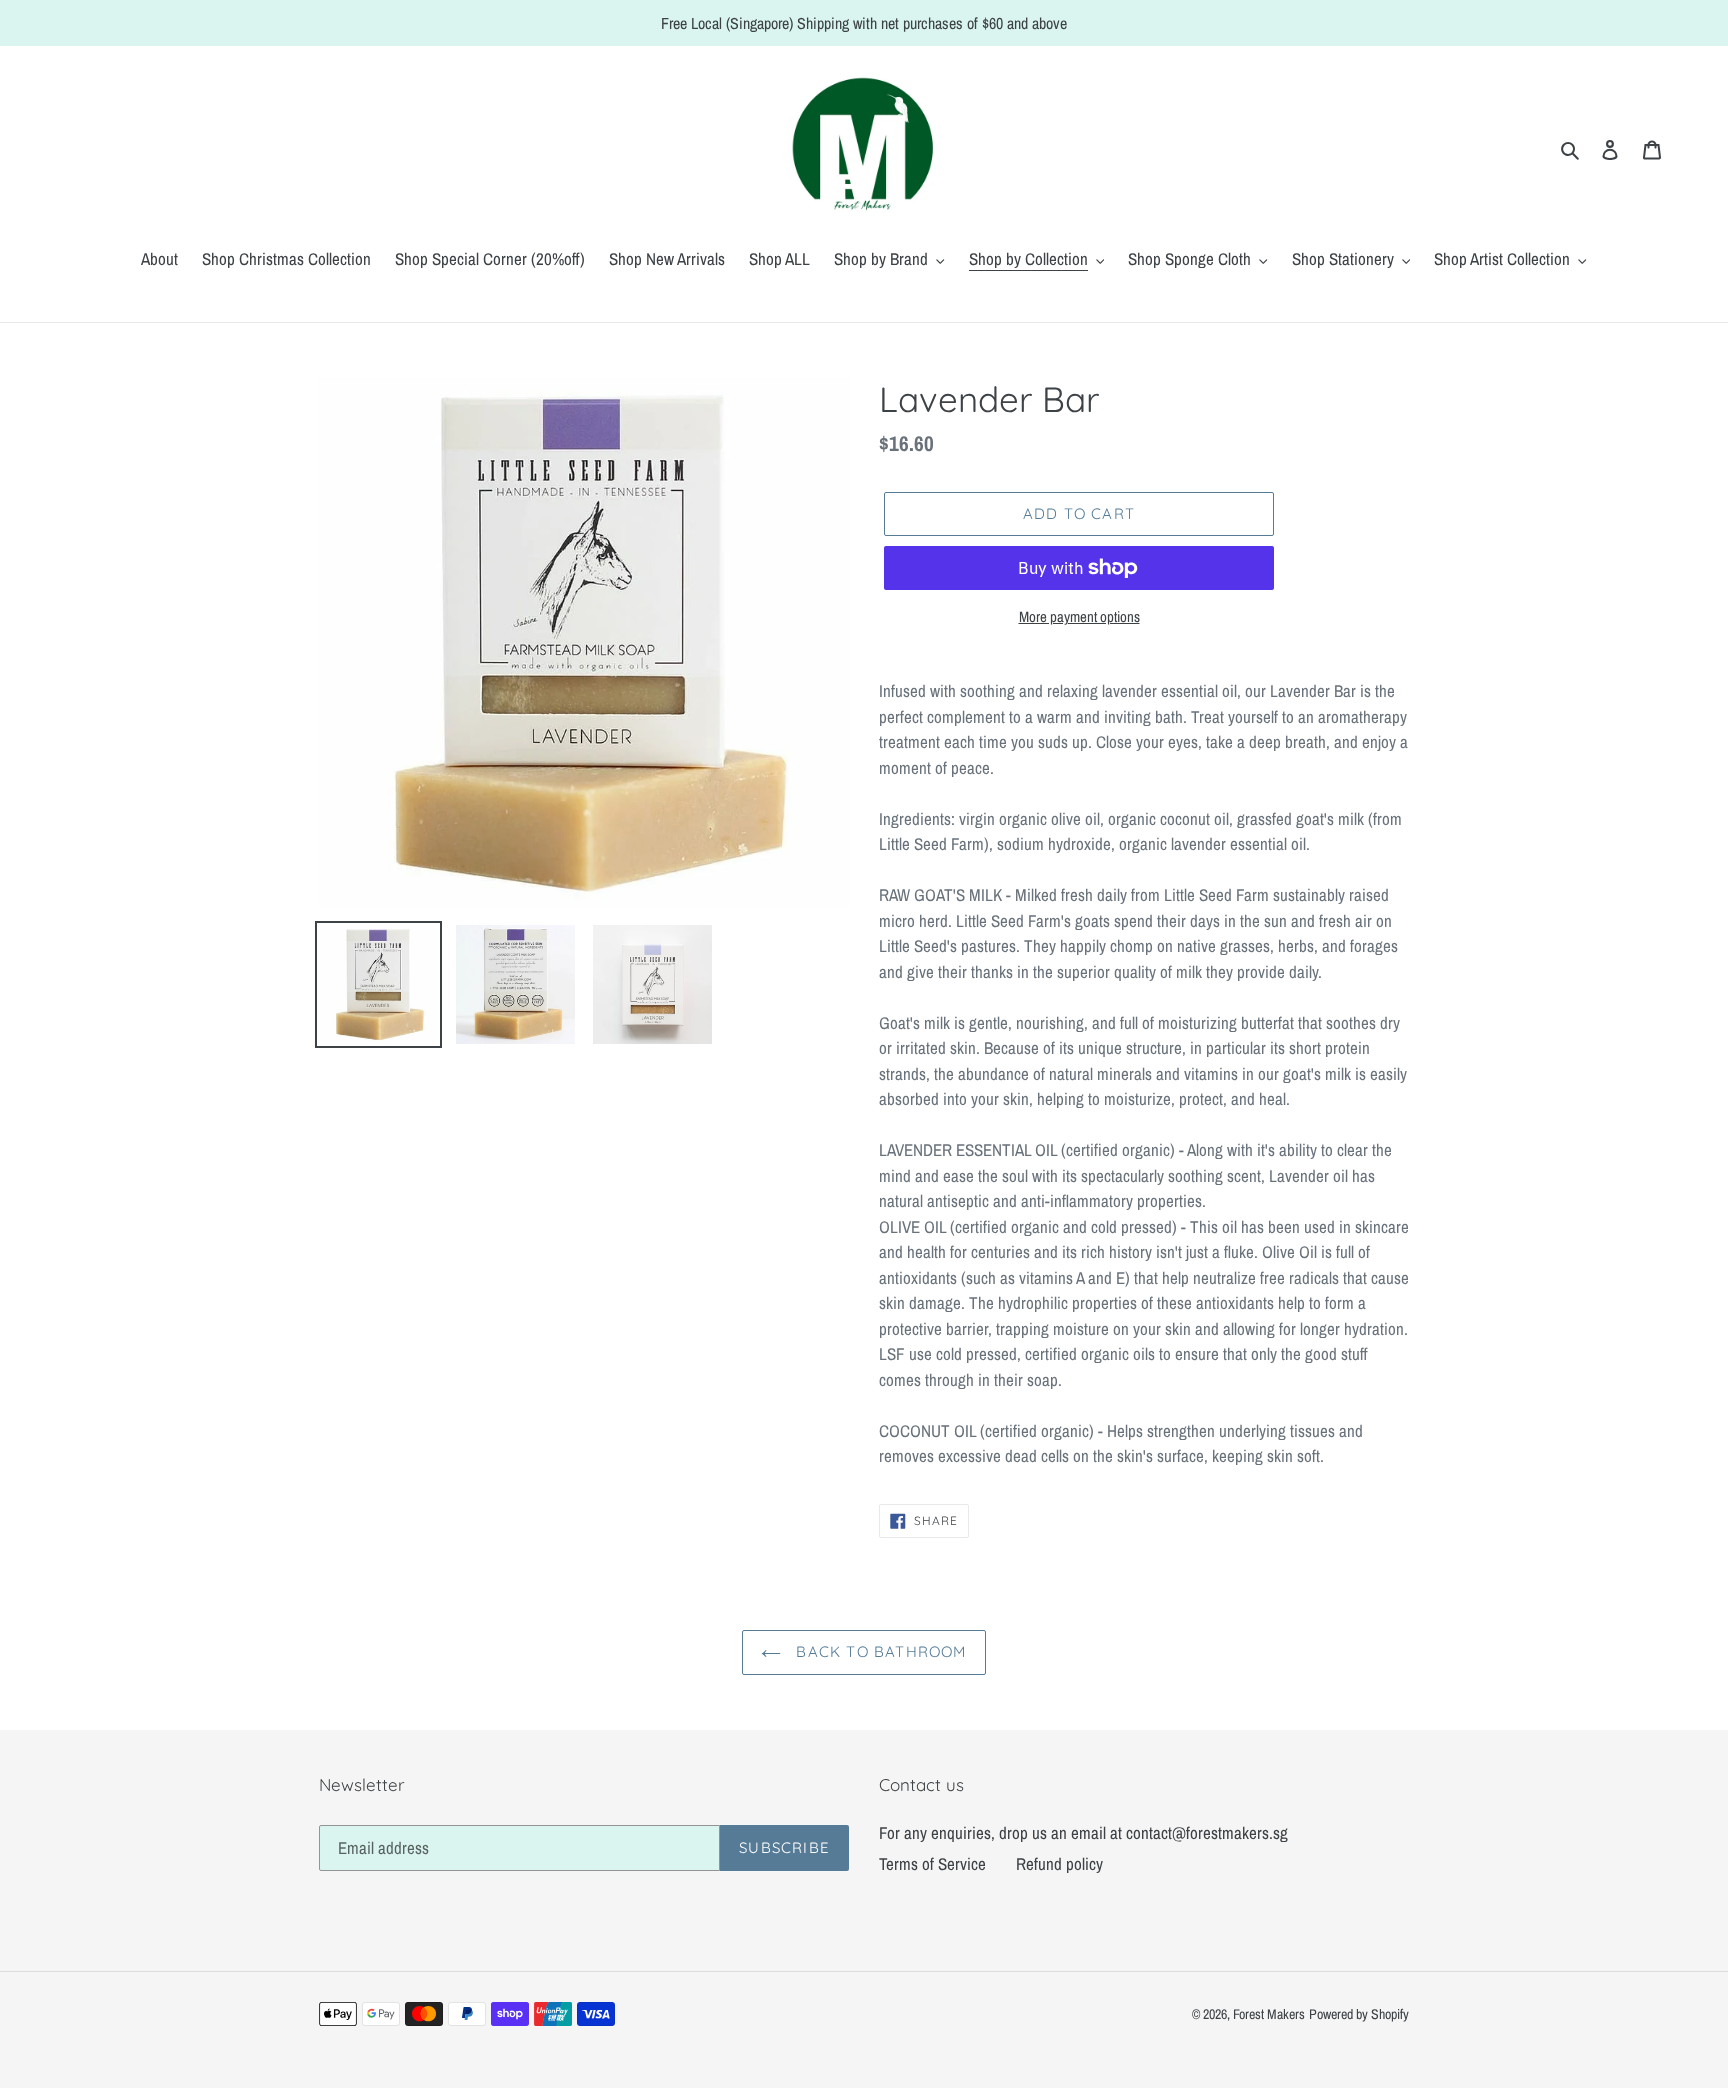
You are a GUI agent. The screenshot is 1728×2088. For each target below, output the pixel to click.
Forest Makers (1269, 2014)
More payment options (1079, 616)
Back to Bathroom (878, 1651)
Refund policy (1059, 1863)
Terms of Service (932, 1863)
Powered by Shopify (1359, 2014)
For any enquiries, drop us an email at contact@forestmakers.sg (1083, 1832)
